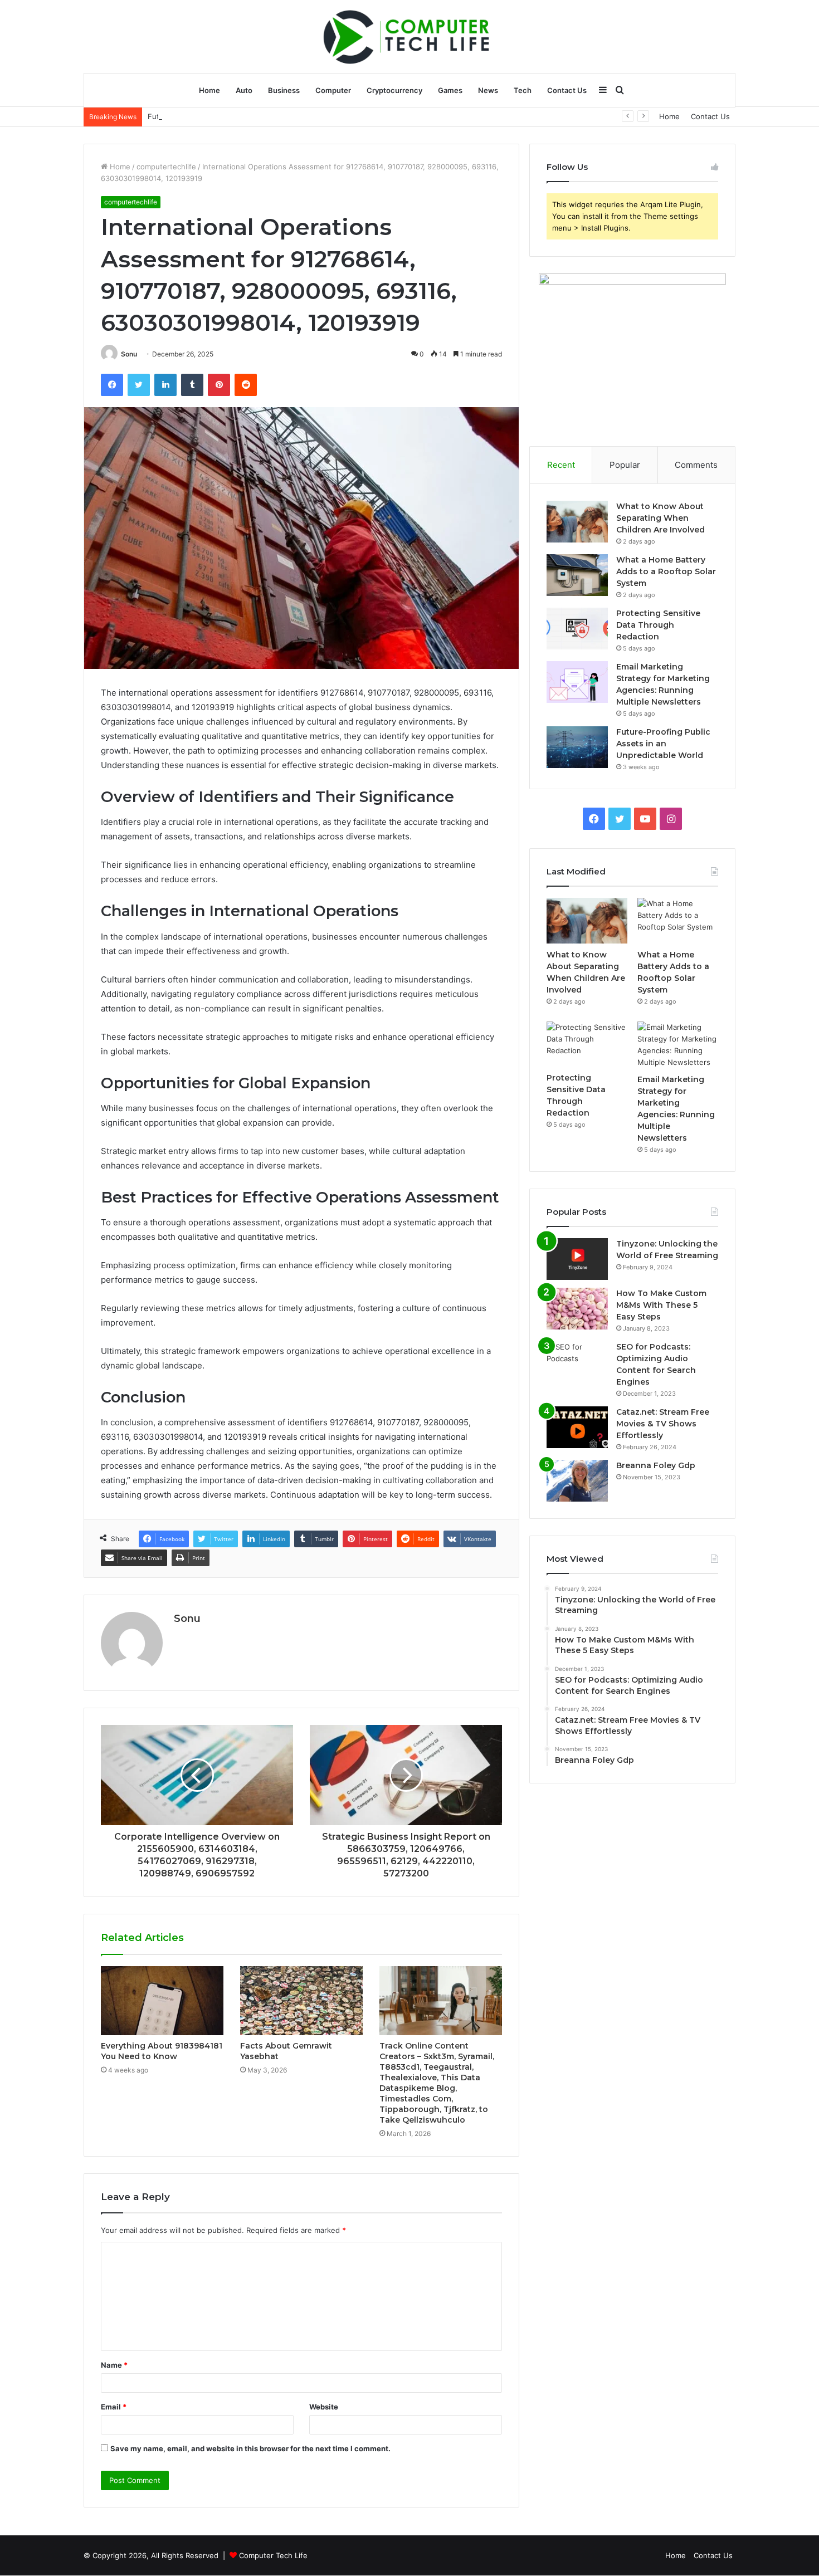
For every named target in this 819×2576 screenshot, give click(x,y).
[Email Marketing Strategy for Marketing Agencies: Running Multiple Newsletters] (577, 682)
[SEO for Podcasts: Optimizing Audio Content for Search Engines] (577, 1362)
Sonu (129, 354)
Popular (625, 465)
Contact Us (567, 90)
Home (209, 90)
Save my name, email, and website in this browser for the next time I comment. (250, 2448)
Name (114, 2365)
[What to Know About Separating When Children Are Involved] (577, 522)
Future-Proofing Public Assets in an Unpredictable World (246, 116)
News (488, 90)
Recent (561, 465)
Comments (696, 465)
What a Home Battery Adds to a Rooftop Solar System (666, 571)
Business (284, 90)
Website (324, 2407)
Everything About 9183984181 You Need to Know (162, 2051)
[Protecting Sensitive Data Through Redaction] (577, 629)
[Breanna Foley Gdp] (577, 1481)
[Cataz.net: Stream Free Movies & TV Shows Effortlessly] (577, 1427)
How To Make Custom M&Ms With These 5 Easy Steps (661, 1305)
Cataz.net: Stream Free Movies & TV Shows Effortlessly (663, 1424)
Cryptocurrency (394, 90)
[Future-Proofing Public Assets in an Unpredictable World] (577, 747)
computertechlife (166, 167)
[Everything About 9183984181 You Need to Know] (162, 2001)
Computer (333, 90)
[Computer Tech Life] (409, 36)
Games (450, 90)
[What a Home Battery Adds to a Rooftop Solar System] (577, 575)
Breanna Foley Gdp (656, 1465)
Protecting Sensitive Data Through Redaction (658, 625)
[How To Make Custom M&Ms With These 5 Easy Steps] (577, 1309)
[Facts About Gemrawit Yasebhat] (301, 2001)
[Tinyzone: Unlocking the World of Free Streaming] (577, 1259)
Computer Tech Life (273, 2555)
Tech (523, 90)
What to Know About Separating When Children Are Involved (660, 518)
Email (114, 2407)
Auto (244, 90)
